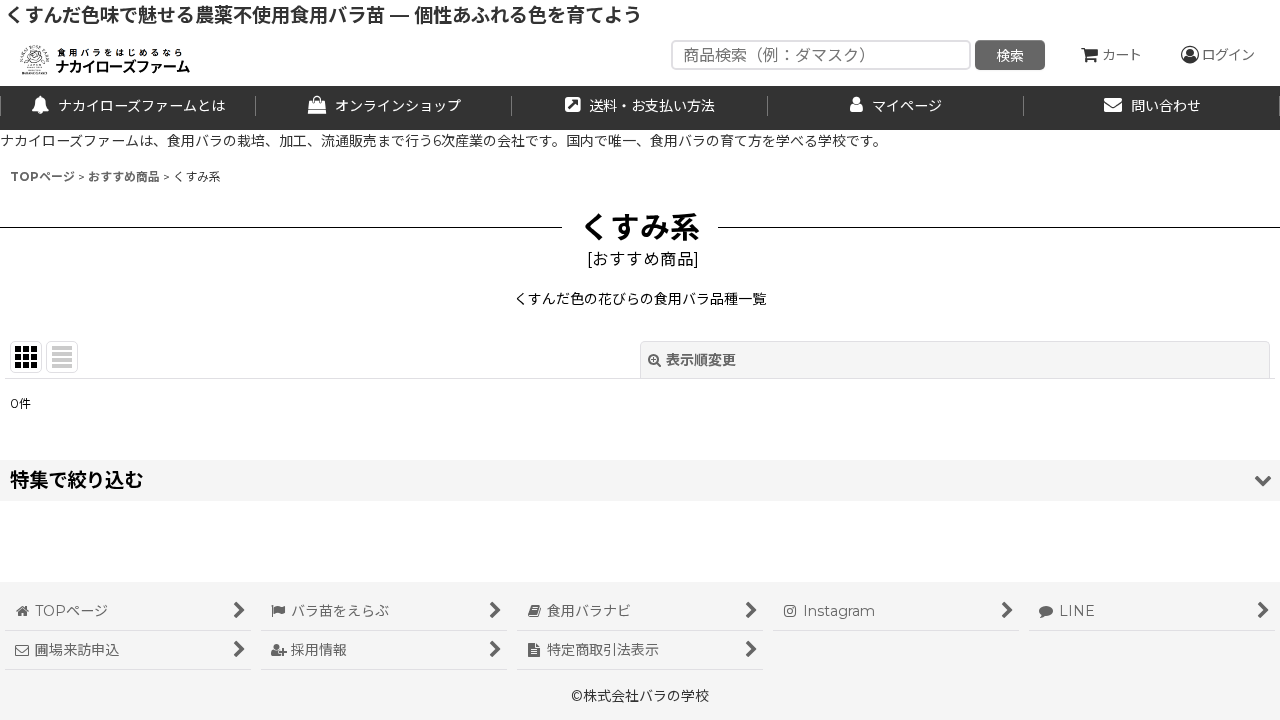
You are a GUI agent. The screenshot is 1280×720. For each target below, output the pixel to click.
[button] (640, 480)
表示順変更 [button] (701, 360)
